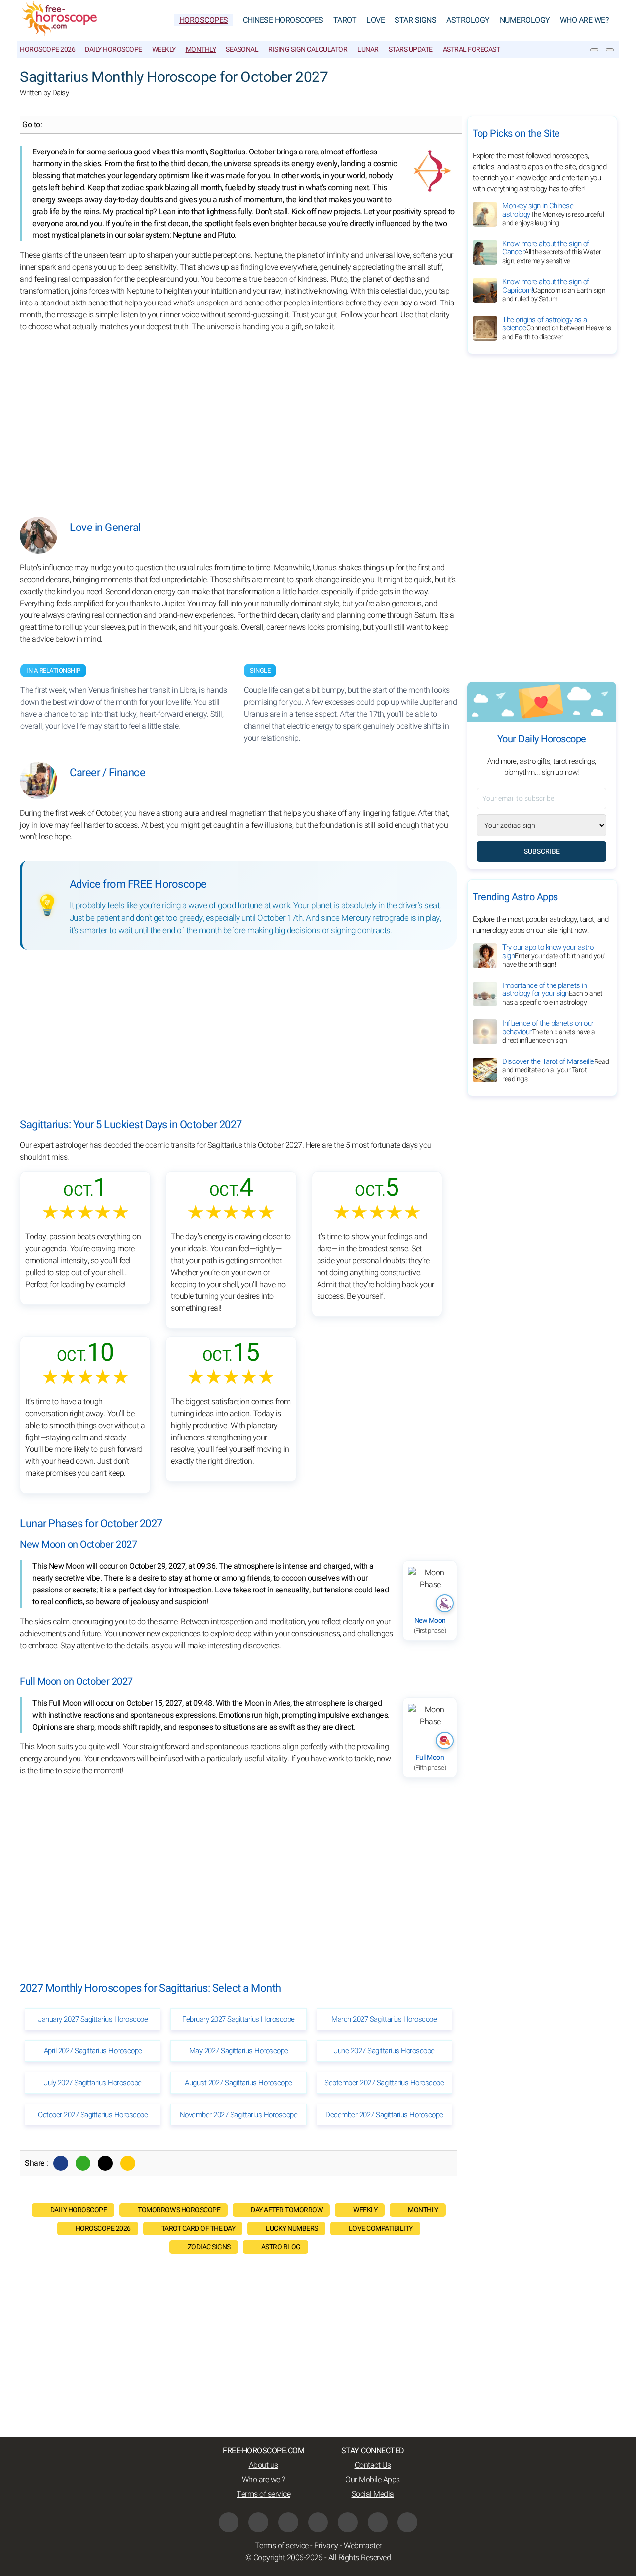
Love (375, 20)
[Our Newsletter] (594, 50)
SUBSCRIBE (542, 852)
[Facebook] (61, 2163)
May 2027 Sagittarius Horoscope (239, 2051)
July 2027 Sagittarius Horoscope (93, 2083)
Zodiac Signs (209, 2247)
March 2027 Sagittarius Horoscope (384, 2019)
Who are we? (585, 20)
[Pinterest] (348, 2522)
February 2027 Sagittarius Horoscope (238, 2019)
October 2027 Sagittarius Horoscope (93, 2115)
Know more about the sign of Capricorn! (554, 290)
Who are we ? (264, 2480)
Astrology (468, 20)
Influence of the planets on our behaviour (549, 1032)
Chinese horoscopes (283, 20)
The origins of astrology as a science (557, 328)
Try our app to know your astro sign (555, 956)
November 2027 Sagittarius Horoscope (239, 2115)
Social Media (373, 2494)
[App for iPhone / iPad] (378, 2522)
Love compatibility (381, 2229)
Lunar (368, 49)
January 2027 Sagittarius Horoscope (93, 2019)
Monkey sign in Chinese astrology (553, 214)
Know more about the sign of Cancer (552, 252)
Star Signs (415, 20)
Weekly (164, 49)
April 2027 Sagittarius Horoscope (93, 2051)
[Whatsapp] (83, 2163)
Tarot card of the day (199, 2229)
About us (264, 2465)
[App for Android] (407, 2522)
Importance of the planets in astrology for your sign (552, 994)
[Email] (128, 2163)
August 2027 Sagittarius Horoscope (238, 2083)
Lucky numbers (292, 2229)
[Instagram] (258, 2522)
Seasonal (242, 49)
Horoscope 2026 (47, 49)
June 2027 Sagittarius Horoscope (384, 2051)
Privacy (326, 2546)
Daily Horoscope (114, 49)
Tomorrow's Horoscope (179, 2210)
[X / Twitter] (318, 2522)
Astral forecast (472, 49)
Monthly (201, 49)
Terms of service (263, 2494)
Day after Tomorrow (287, 2210)
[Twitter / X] (105, 2163)
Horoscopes (204, 20)
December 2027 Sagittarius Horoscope (384, 2115)
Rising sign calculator (308, 49)
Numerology (525, 20)
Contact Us (373, 2465)
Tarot (345, 20)
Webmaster (363, 2546)
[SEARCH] (610, 50)
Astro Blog (281, 2247)
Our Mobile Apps (373, 2480)
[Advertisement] (238, 417)
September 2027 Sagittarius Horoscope (384, 2083)
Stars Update (411, 49)
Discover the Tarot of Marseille (556, 1070)
